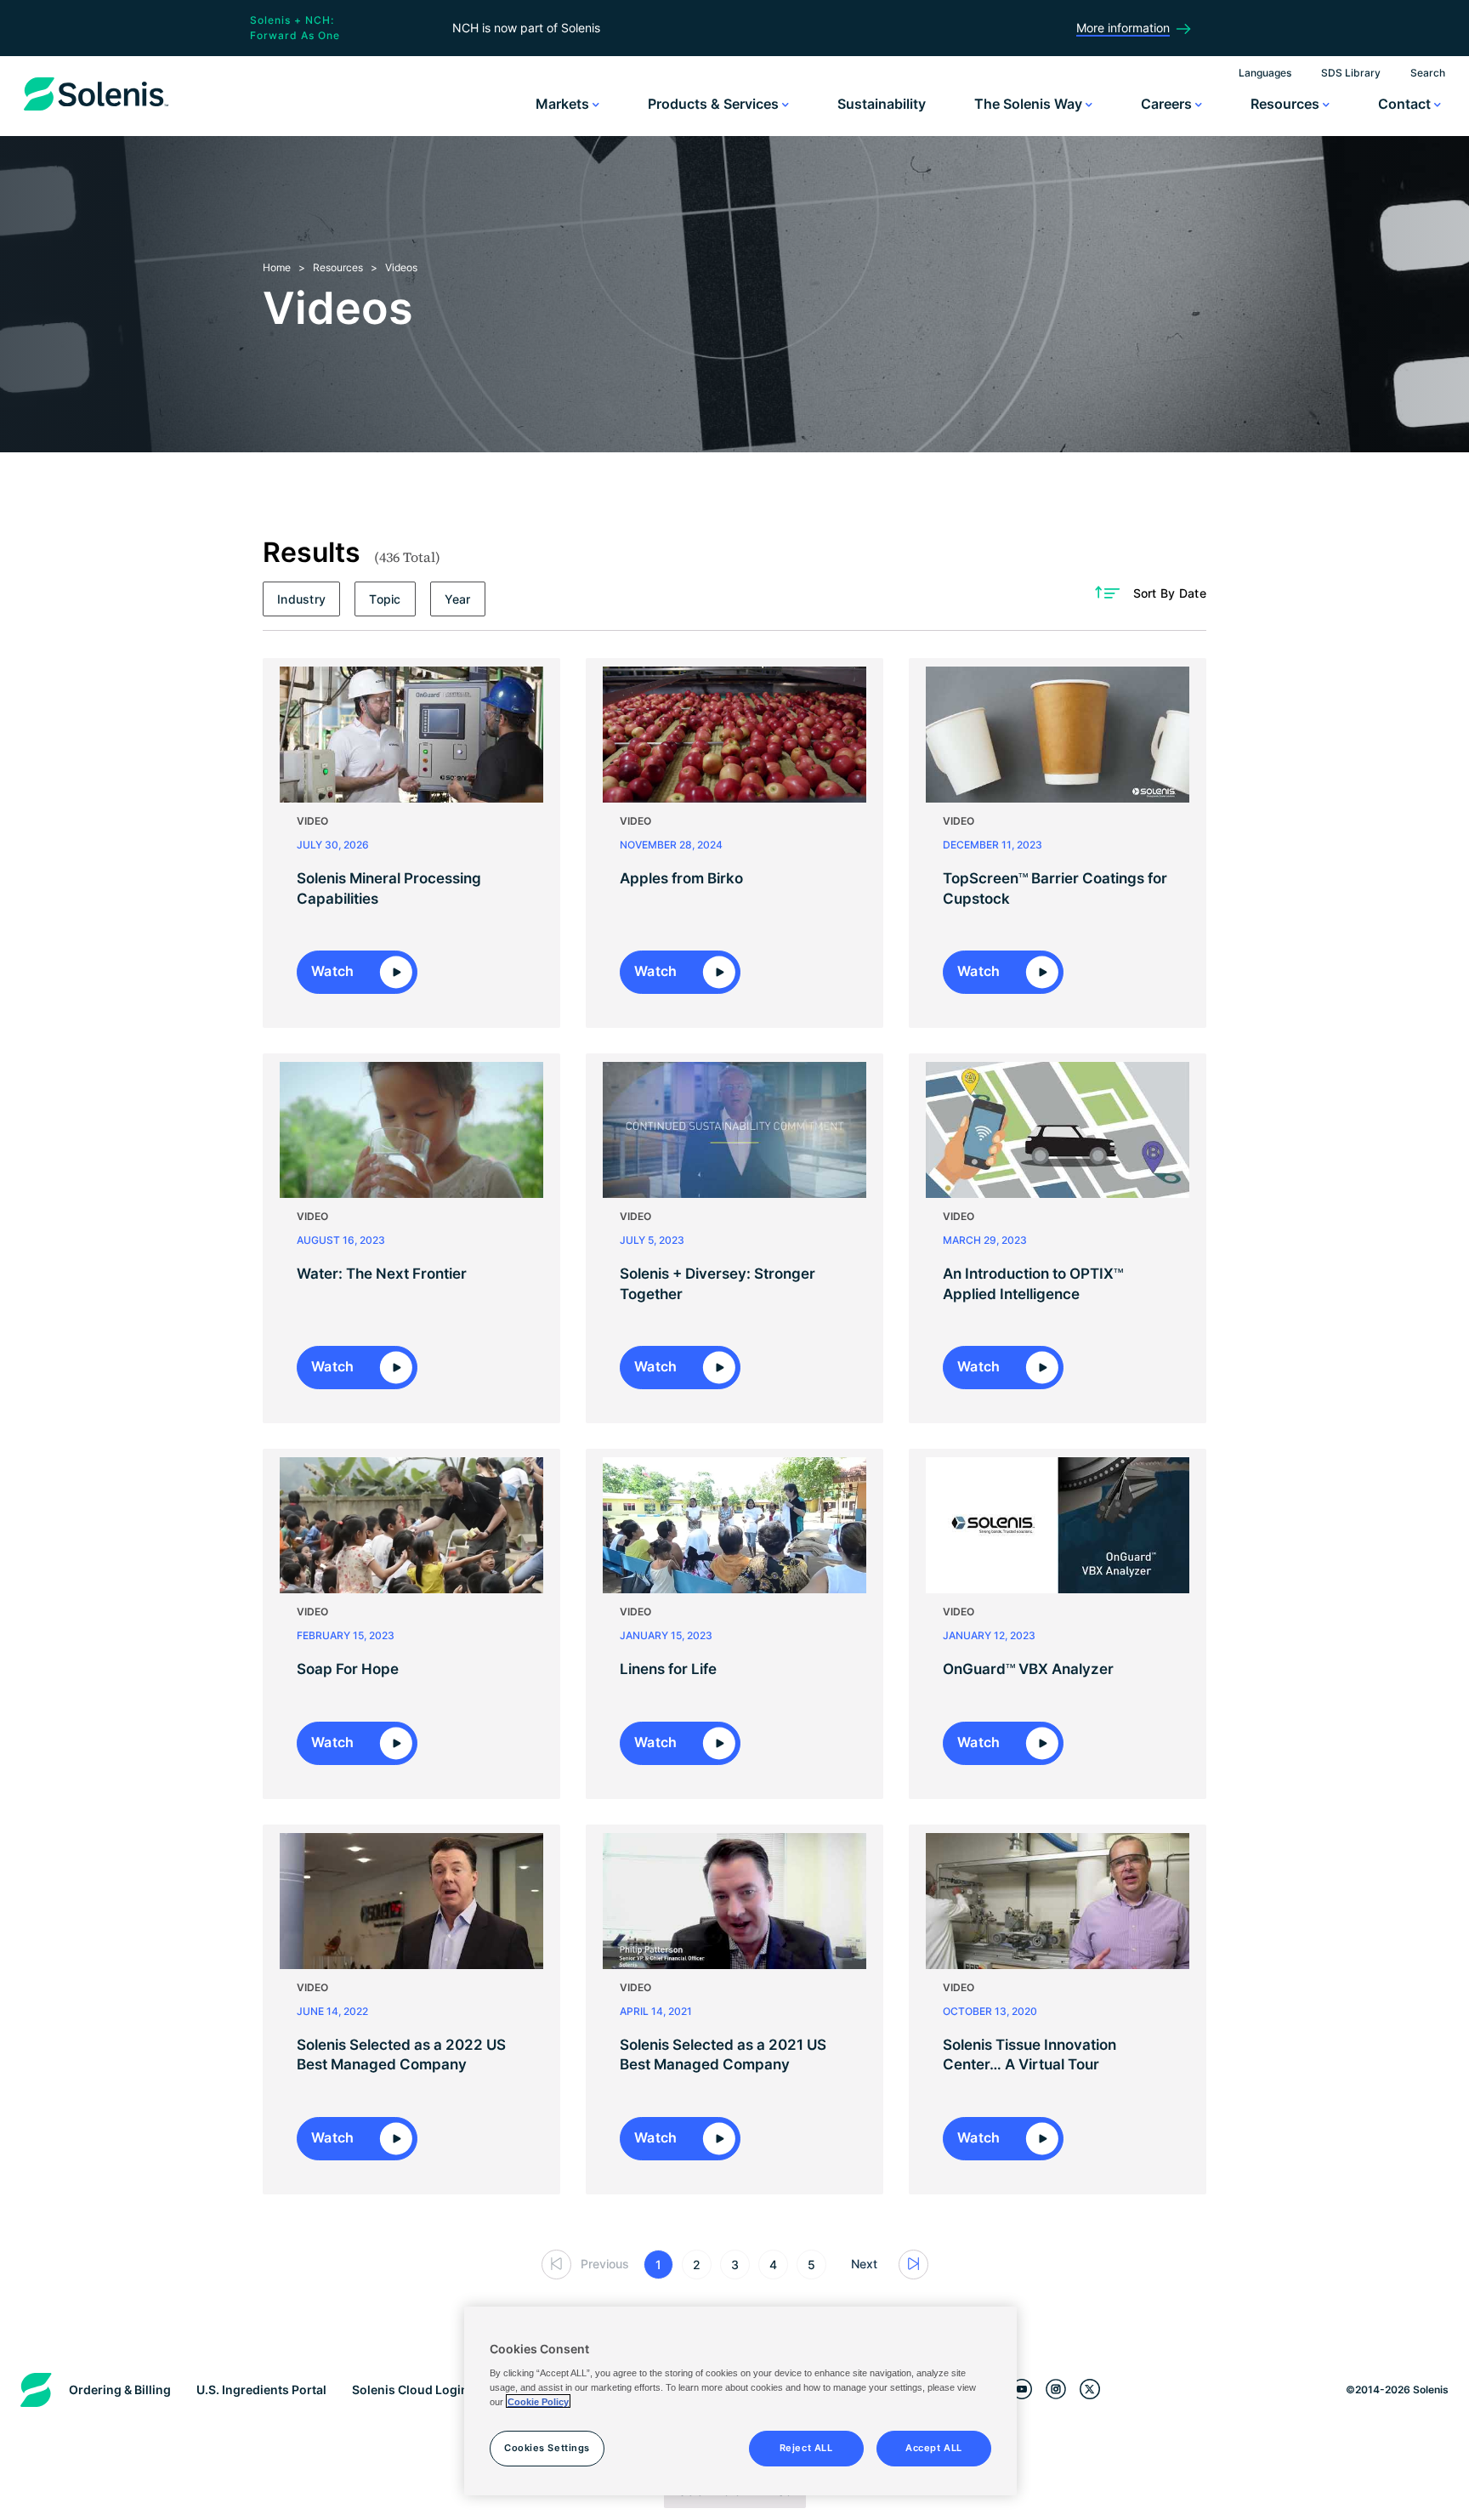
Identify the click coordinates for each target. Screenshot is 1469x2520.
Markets (564, 104)
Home (277, 267)
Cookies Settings (547, 2447)
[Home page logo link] (96, 111)
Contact (1406, 104)
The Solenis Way (1030, 104)
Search (1428, 73)
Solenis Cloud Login (410, 2389)
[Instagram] (1056, 2389)
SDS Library (1351, 73)
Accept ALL (934, 2447)
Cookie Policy (538, 2401)
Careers (1168, 104)
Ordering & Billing (120, 2389)
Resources (1287, 104)
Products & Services (715, 104)
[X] (1090, 2389)
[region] (740, 2401)
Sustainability (882, 104)
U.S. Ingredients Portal (261, 2389)
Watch (335, 971)
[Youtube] (1022, 2389)
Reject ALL (806, 2447)
